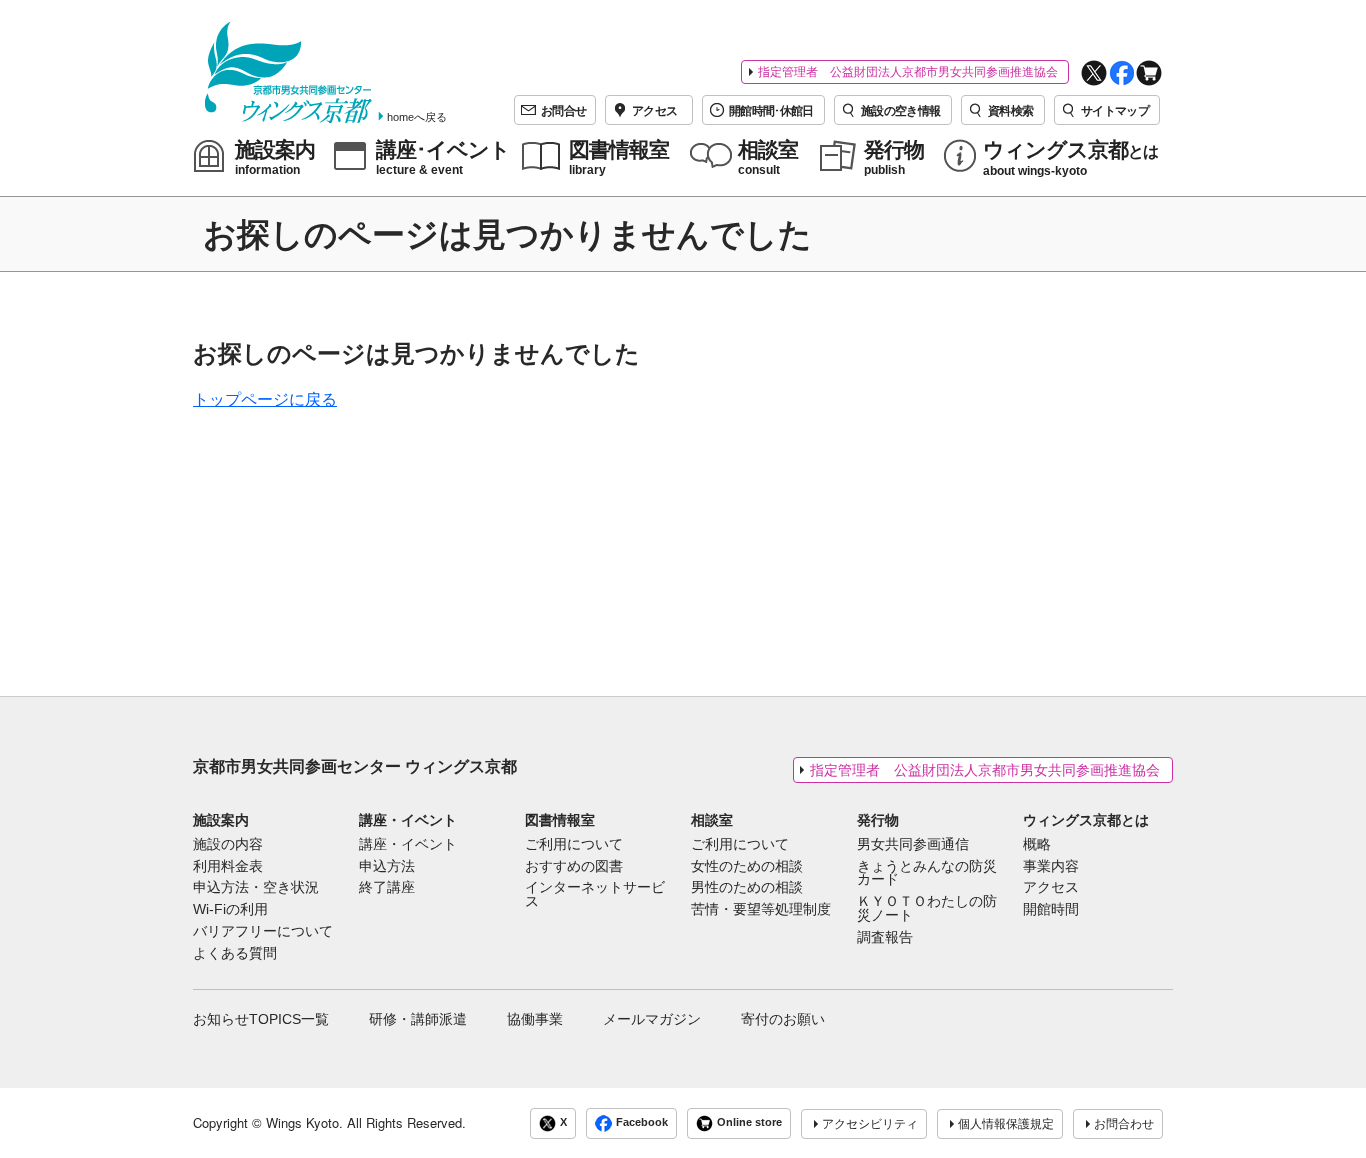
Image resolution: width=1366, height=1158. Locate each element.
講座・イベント (408, 820)
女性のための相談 (747, 867)
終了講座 (387, 888)
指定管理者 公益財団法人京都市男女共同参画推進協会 (908, 72)
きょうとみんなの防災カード (927, 874)
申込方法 (387, 867)
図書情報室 (560, 820)
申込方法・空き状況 (256, 888)
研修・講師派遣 (418, 1019)
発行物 (878, 820)
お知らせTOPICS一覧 (261, 1019)
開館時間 (1051, 910)
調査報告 (885, 938)
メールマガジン (652, 1019)
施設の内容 (228, 845)
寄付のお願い (783, 1019)
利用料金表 (228, 867)
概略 (1037, 845)
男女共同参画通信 (913, 845)
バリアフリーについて (263, 932)
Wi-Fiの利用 (230, 910)
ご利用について (574, 845)
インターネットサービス (595, 895)
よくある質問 (235, 954)
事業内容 (1051, 867)
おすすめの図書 (574, 867)
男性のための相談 (747, 888)
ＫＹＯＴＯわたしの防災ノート (927, 909)
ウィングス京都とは (1086, 820)
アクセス (1051, 888)
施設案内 (221, 820)
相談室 (712, 820)
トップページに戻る (265, 399)
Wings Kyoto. (304, 1122)
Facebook (642, 1123)
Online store (749, 1123)
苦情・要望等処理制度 (761, 910)
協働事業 (535, 1019)
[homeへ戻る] (288, 72)
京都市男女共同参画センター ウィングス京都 (355, 766)
